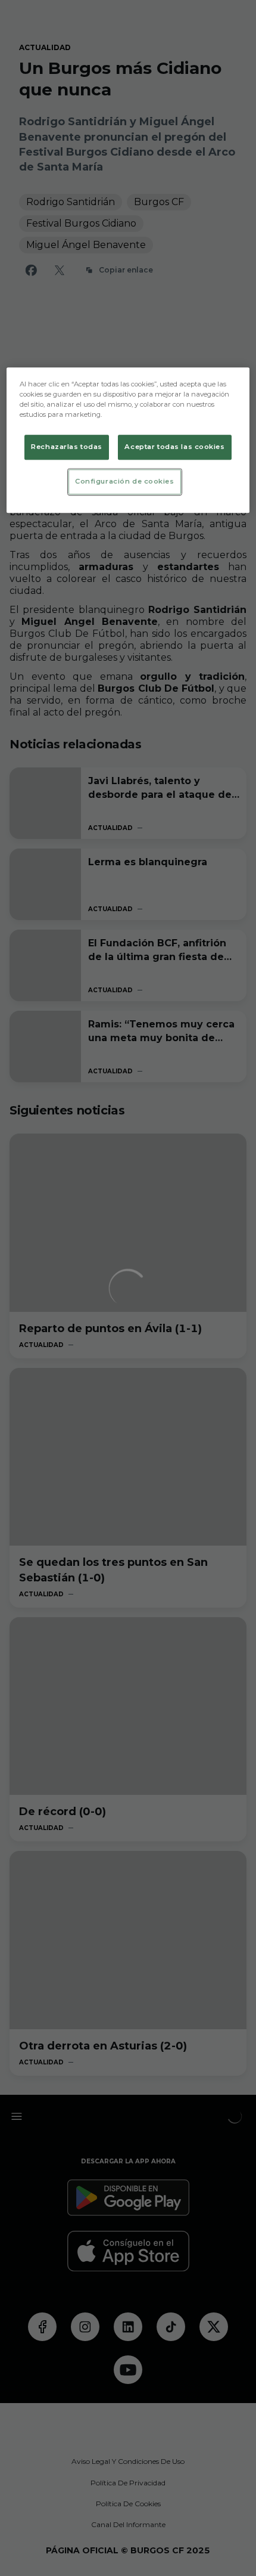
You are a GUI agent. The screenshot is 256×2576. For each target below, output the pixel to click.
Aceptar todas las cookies (174, 447)
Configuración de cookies (125, 481)
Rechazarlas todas (67, 447)
